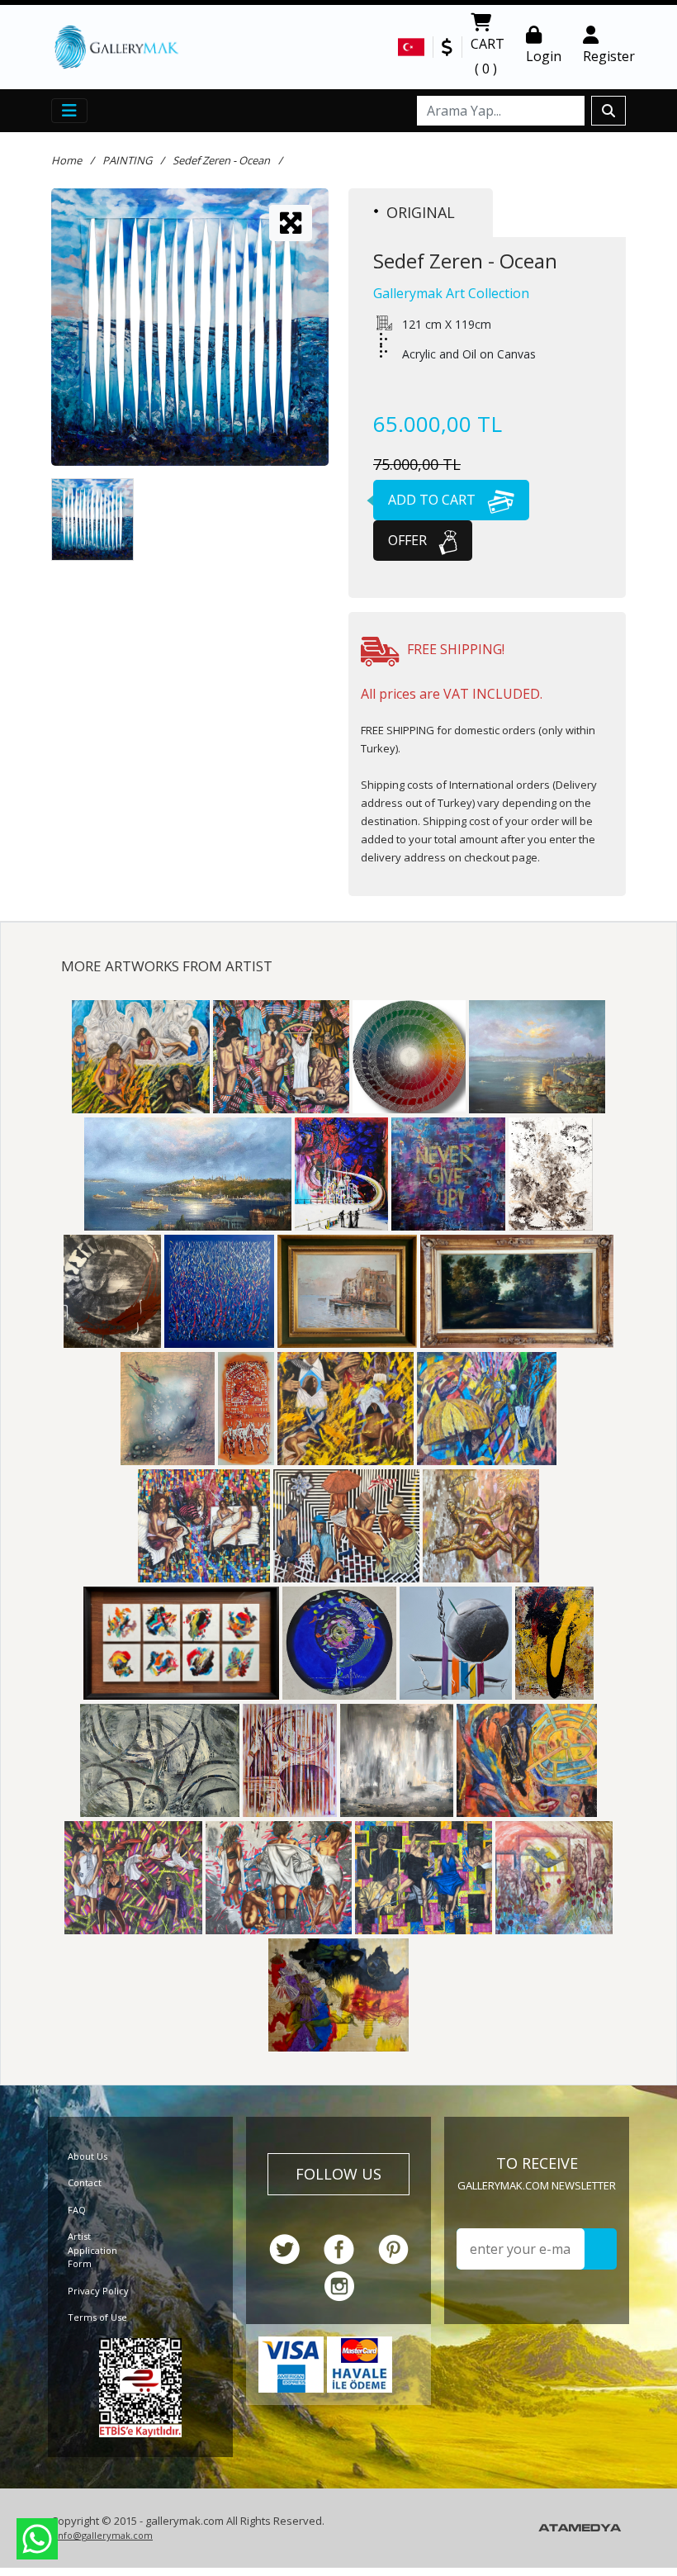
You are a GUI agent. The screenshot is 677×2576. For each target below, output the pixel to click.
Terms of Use (97, 2317)
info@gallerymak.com (104, 2535)
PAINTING (127, 160)
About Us (88, 2156)
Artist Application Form (92, 2250)
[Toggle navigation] (69, 111)
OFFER (409, 540)
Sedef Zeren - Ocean (221, 160)
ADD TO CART (433, 500)
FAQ (77, 2210)
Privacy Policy (98, 2291)
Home (66, 160)
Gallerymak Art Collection (451, 293)
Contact (85, 2182)
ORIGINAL (421, 212)
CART (488, 56)
